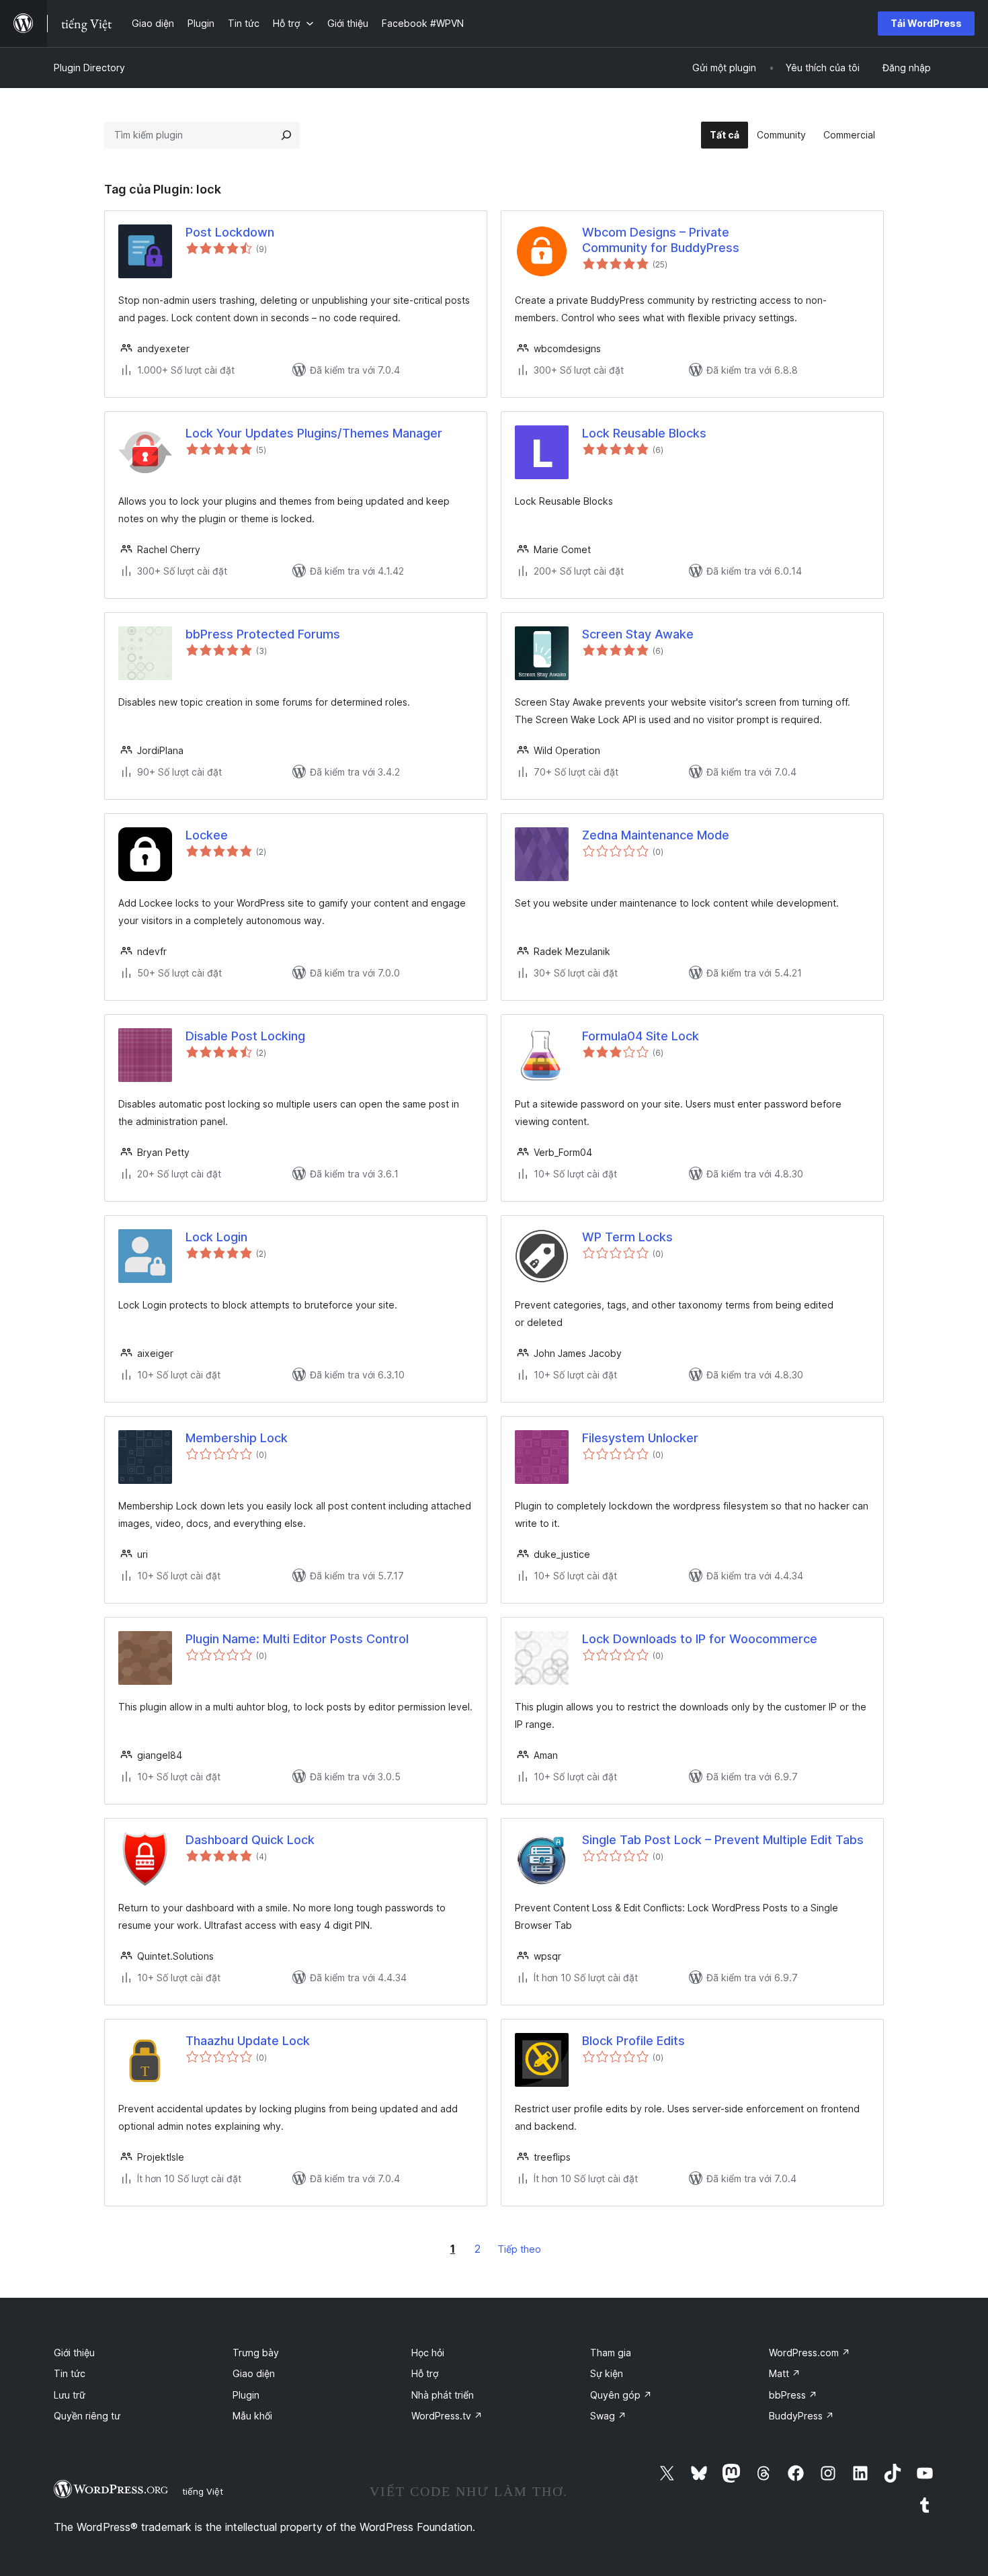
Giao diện (254, 2373)
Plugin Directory (89, 68)
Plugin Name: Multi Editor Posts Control (297, 1639)
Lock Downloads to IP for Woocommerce (700, 1639)
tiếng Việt (203, 2491)
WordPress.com (810, 2353)
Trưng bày (256, 2353)
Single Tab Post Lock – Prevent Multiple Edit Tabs (723, 1840)
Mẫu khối (252, 2416)
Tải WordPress (926, 23)
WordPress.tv (447, 2416)
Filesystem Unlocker (640, 1438)
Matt (785, 2373)
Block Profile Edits (633, 2041)
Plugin (246, 2395)
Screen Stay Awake (638, 634)
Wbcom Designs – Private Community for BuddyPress (661, 240)
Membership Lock (237, 1438)
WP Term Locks (627, 1237)
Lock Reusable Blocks (644, 433)
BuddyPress (801, 2416)
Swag (608, 2416)
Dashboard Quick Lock (250, 1840)
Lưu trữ (70, 2395)
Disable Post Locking (245, 1036)
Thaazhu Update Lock (248, 2041)
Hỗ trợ (425, 2373)
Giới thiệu (74, 2353)
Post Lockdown (230, 232)
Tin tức (70, 2373)
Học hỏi (428, 2353)
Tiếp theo (519, 2249)
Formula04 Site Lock (641, 1036)
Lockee (207, 835)
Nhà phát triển (443, 2395)
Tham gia (611, 2353)
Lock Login (216, 1237)
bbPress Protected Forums (263, 634)
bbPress (793, 2395)
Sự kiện (607, 2373)
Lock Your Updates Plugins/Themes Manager (314, 433)
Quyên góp (621, 2395)
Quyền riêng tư (87, 2416)
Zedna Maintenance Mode (656, 835)
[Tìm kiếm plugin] (286, 135)
